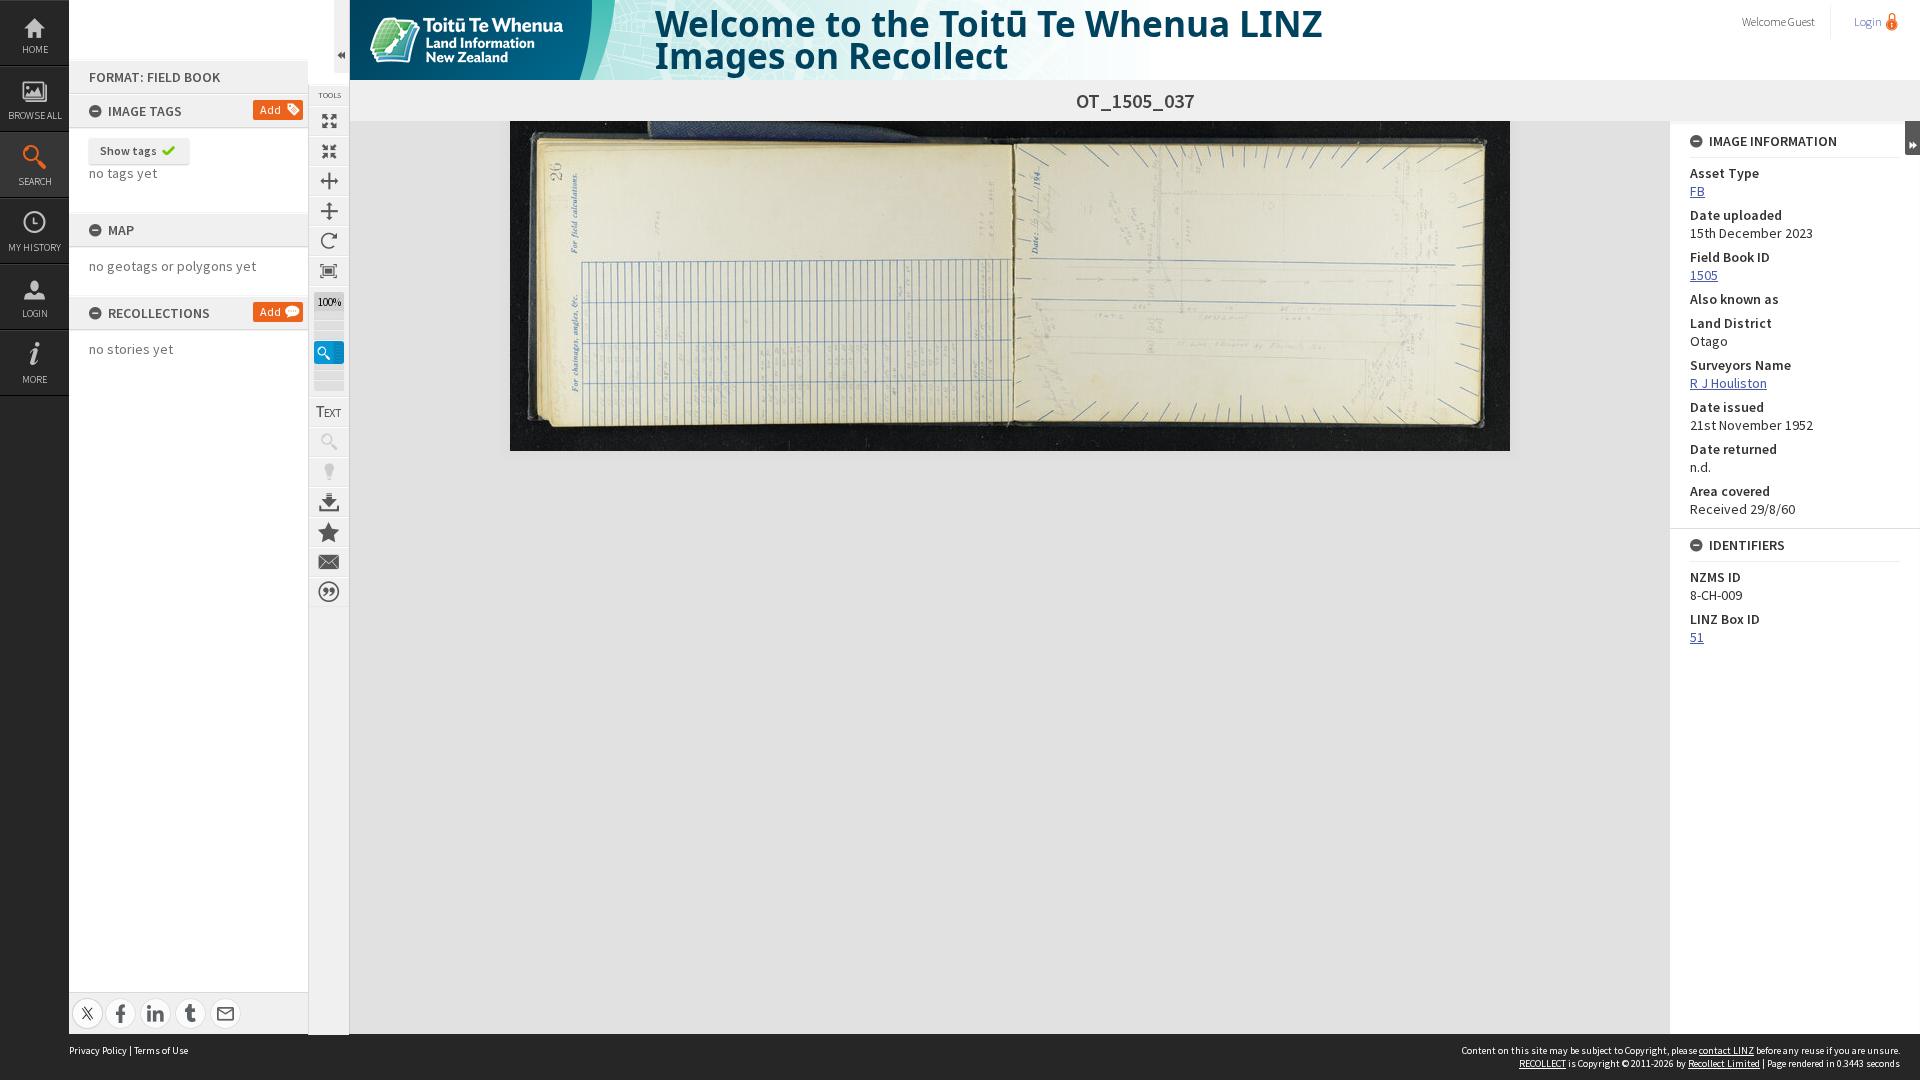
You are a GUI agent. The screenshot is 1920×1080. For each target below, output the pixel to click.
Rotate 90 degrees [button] (329, 241)
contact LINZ (1726, 1050)
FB (1697, 191)
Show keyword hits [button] (329, 442)
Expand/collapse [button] (1912, 138)
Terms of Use (161, 1050)
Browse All (35, 115)
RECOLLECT (1542, 1063)
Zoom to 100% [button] (329, 271)
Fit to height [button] (329, 211)
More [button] (34, 379)
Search (35, 181)
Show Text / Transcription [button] (329, 412)
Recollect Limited (1724, 1063)
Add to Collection (329, 532)
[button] (329, 352)
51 (1697, 637)
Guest (1801, 21)
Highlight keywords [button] (329, 472)
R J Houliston (1728, 383)
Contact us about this (329, 562)
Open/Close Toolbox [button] (341, 36)
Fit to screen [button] (329, 151)
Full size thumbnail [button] (329, 121)
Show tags (128, 150)
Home (35, 49)
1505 (1704, 275)
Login (35, 313)
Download (329, 502)
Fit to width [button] (329, 181)
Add (270, 109)
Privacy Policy (98, 1050)
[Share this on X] (87, 1002)
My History (34, 247)
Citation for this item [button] (329, 592)
